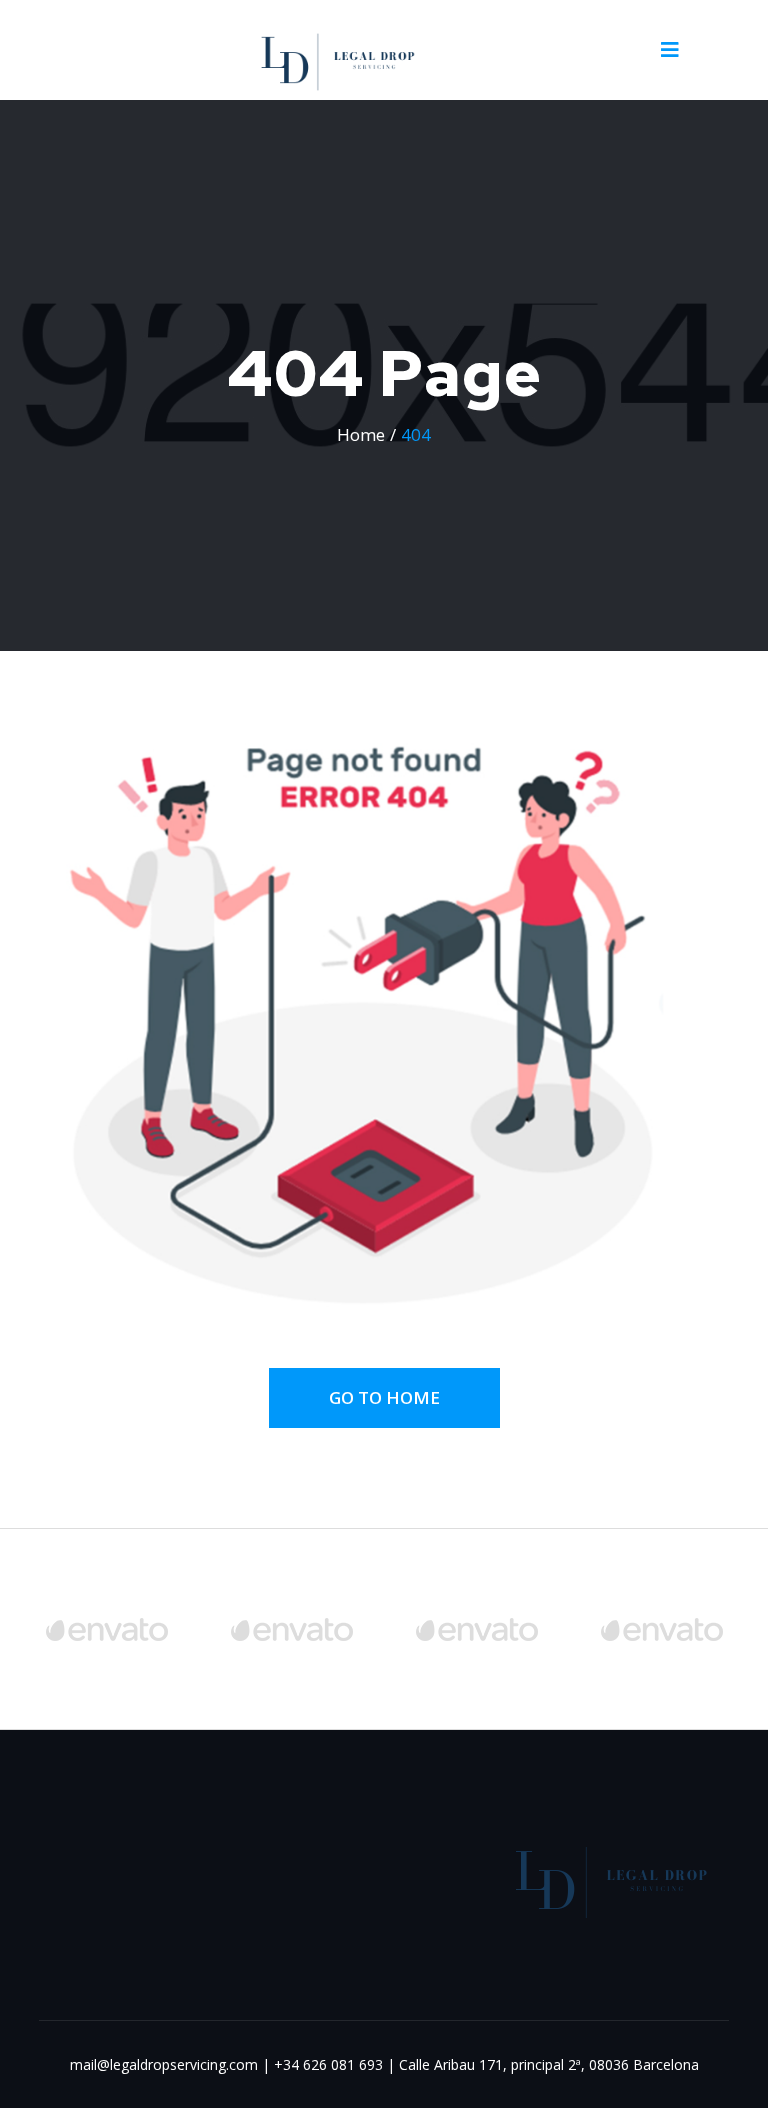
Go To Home (384, 1397)
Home (361, 434)
